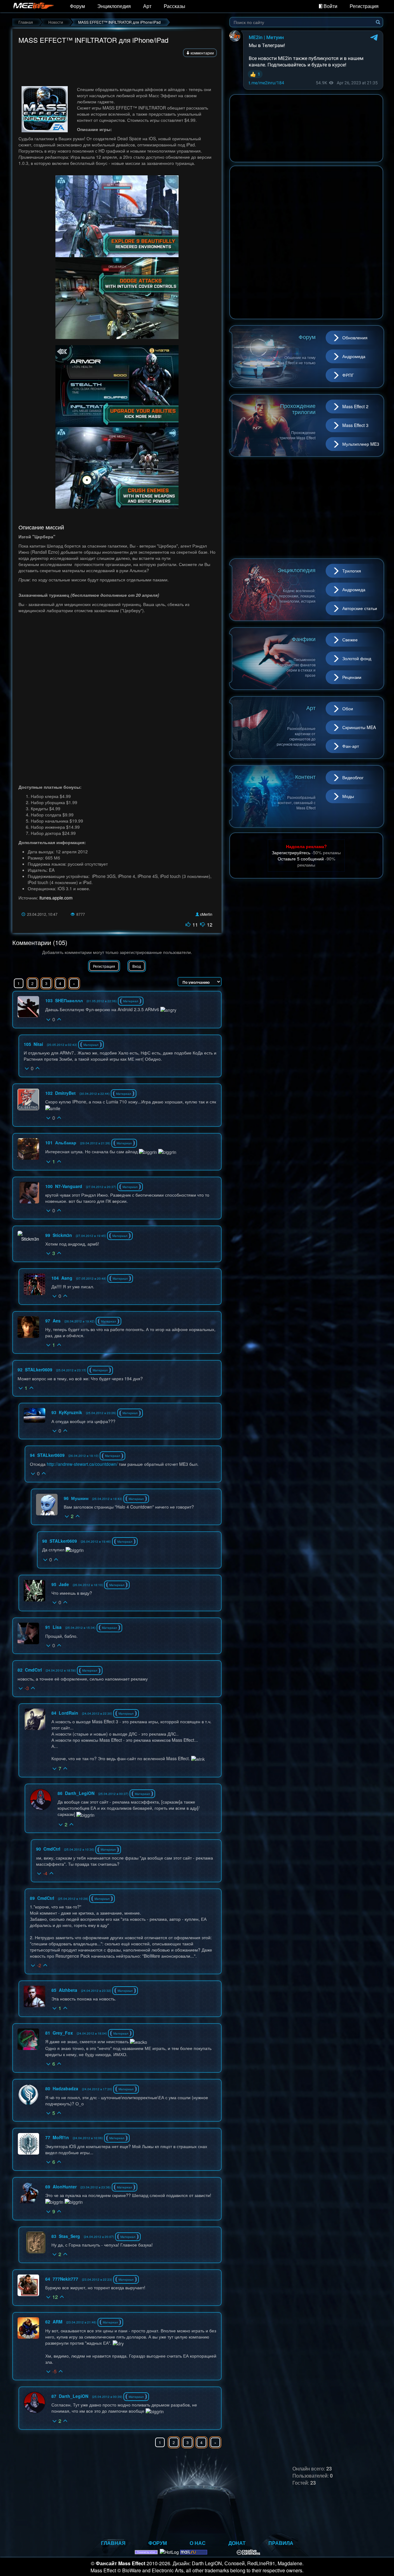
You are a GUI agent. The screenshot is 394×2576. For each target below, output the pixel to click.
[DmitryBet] (28, 1099)
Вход (137, 966)
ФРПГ (348, 375)
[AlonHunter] (28, 2193)
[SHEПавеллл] (28, 1007)
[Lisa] (28, 1633)
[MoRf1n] (29, 2144)
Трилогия (352, 571)
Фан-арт (351, 746)
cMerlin (206, 914)
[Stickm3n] (28, 1236)
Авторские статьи (360, 608)
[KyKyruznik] (34, 1415)
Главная (113, 2543)
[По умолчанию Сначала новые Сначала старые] (200, 982)
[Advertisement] (117, 70)
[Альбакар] (28, 1149)
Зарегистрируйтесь (291, 852)
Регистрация (364, 6)
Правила (281, 2543)
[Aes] (28, 1327)
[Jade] (34, 1591)
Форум (77, 6)
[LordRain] (35, 1719)
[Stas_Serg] (36, 2243)
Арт (147, 6)
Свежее (350, 640)
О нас (198, 2543)
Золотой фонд (357, 658)
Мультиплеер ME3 (361, 444)
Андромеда (354, 356)
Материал (131, 1001)
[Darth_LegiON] (41, 1800)
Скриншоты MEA (359, 727)
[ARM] (28, 2328)
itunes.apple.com (56, 898)
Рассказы (175, 6)
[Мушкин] (47, 1505)
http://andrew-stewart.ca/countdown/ (82, 1464)
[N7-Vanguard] (29, 1193)
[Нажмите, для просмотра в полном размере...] (117, 216)
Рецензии (352, 677)
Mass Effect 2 (355, 406)
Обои (348, 708)
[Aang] (34, 1284)
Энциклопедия (114, 6)
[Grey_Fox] (28, 2039)
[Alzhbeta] (34, 1996)
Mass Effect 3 (355, 425)
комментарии (202, 53)
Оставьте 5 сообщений (301, 859)
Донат (237, 2543)
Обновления (355, 337)
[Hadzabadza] (28, 2095)
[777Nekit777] (28, 2285)
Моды (348, 796)
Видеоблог (353, 777)
